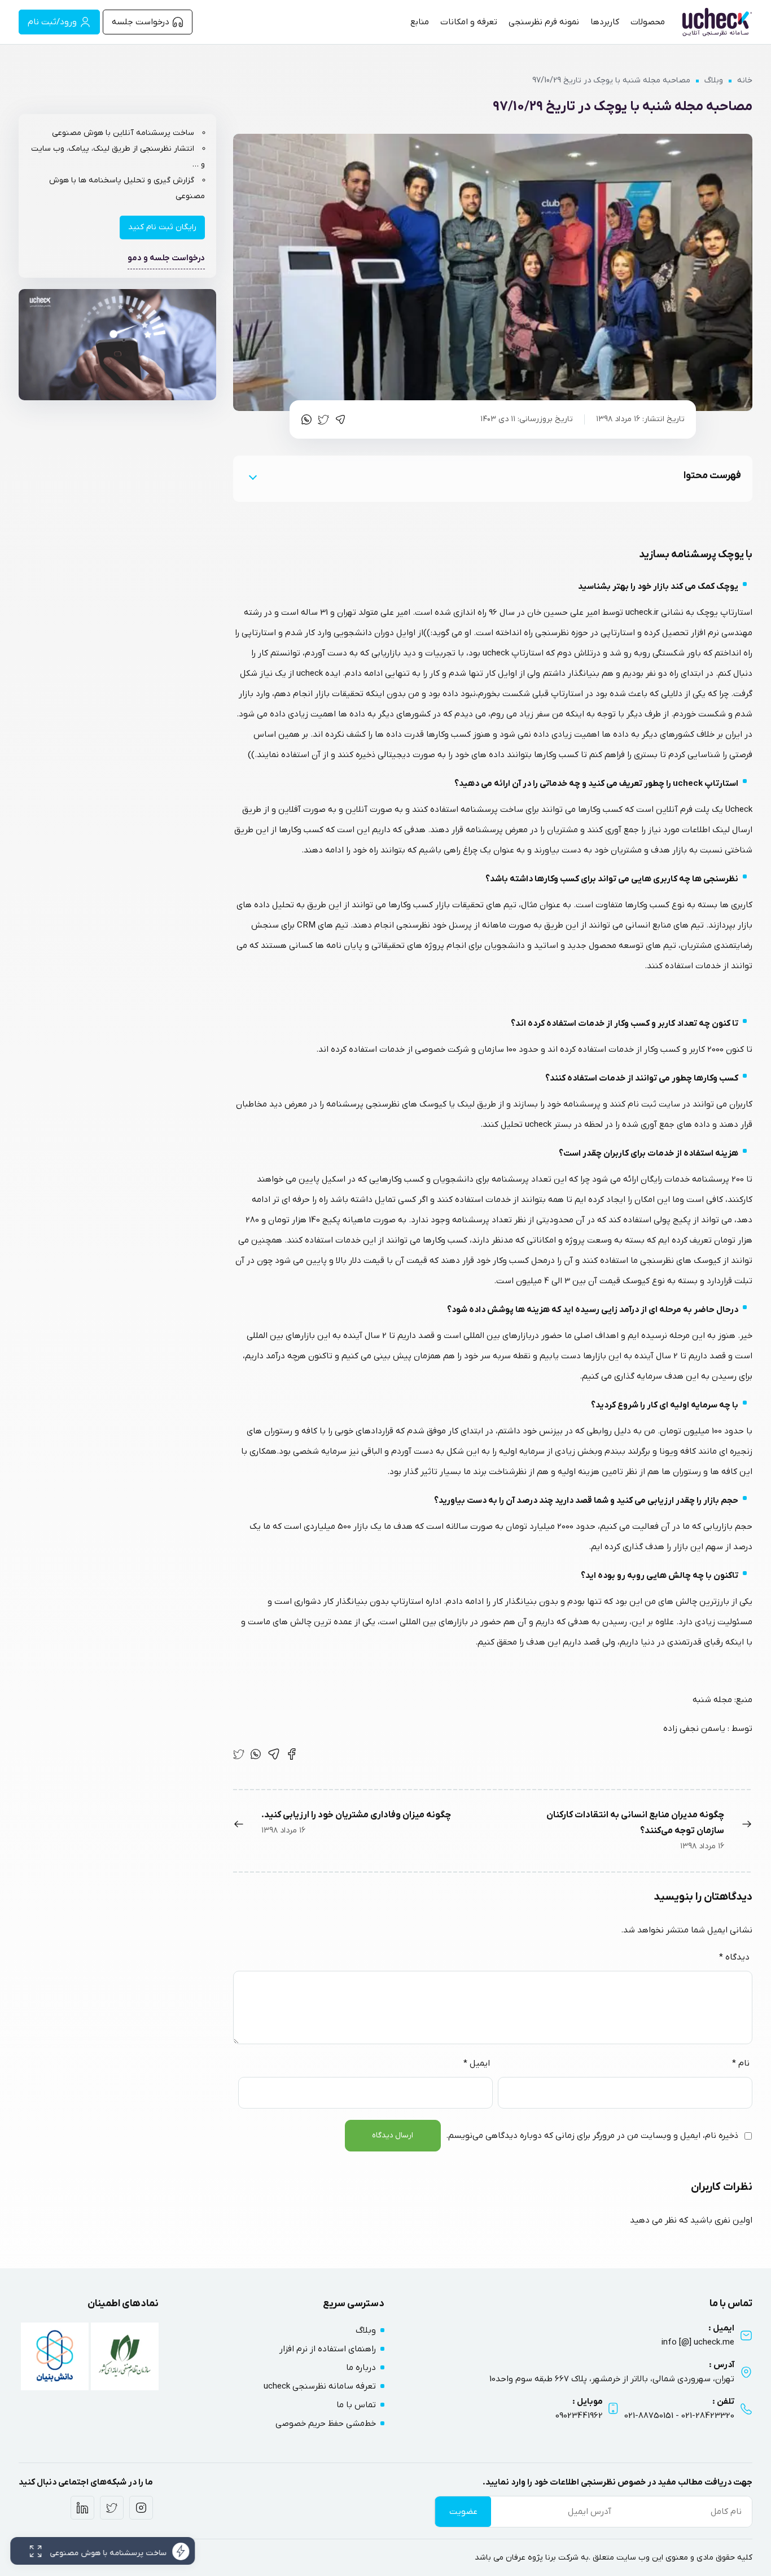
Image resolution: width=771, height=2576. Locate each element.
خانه (745, 80)
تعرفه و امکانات (469, 22)
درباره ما (361, 2368)
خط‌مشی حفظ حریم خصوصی (326, 2424)
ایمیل (477, 2063)
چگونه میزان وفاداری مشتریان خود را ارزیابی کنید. (356, 1815)
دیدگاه (734, 1957)
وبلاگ (714, 80)
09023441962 (579, 2416)
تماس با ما (356, 2405)
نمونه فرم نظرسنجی (544, 22)
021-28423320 (708, 2416)
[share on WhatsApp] (306, 419)
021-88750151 (649, 2416)
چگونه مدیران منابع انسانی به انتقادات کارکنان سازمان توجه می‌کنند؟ (635, 1823)
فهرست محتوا (712, 476)
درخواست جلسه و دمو (166, 258)
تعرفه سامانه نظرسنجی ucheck (320, 2386)
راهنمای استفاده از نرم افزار (328, 2349)
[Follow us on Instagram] (141, 2508)
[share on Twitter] (323, 419)
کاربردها (605, 22)
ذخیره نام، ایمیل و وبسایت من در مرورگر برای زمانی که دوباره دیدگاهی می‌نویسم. (592, 2136)
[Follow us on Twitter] (112, 2508)
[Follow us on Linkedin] (82, 2508)
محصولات (648, 22)
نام (741, 2063)
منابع (420, 22)
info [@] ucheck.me (698, 2342)
